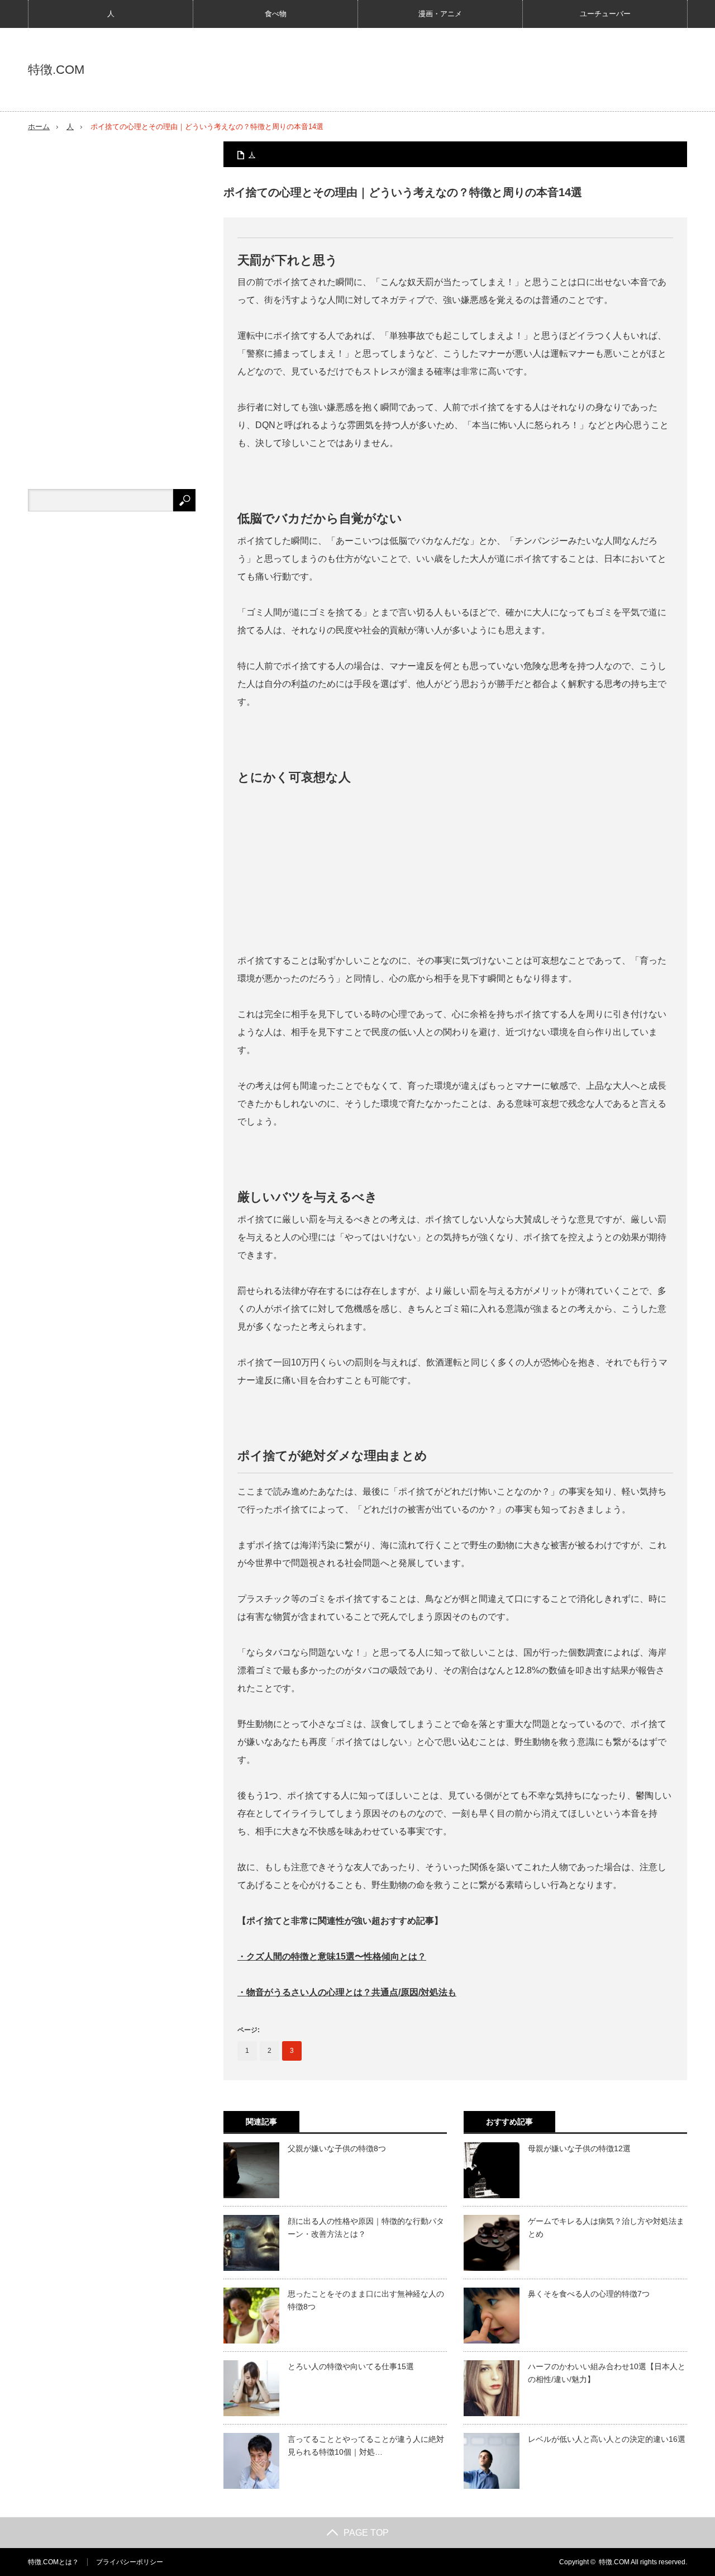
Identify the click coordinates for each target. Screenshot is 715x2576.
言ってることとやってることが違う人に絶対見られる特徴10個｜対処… (366, 2445)
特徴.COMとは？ (53, 2562)
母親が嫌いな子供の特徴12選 (579, 2148)
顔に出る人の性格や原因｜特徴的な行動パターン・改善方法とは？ (366, 2227)
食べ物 (276, 14)
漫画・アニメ (440, 14)
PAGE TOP (366, 2533)
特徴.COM (56, 70)
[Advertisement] (455, 869)
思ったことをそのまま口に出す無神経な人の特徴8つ (366, 2300)
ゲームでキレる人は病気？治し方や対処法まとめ (606, 2227)
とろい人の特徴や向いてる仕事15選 (351, 2366)
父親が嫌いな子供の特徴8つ (337, 2148)
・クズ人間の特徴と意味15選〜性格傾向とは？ (332, 1956)
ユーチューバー (605, 14)
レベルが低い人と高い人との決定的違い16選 (607, 2439)
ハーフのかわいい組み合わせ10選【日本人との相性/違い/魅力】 (607, 2373)
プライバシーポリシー (130, 2562)
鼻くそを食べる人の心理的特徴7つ (589, 2294)
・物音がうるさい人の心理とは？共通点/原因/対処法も (347, 1992)
